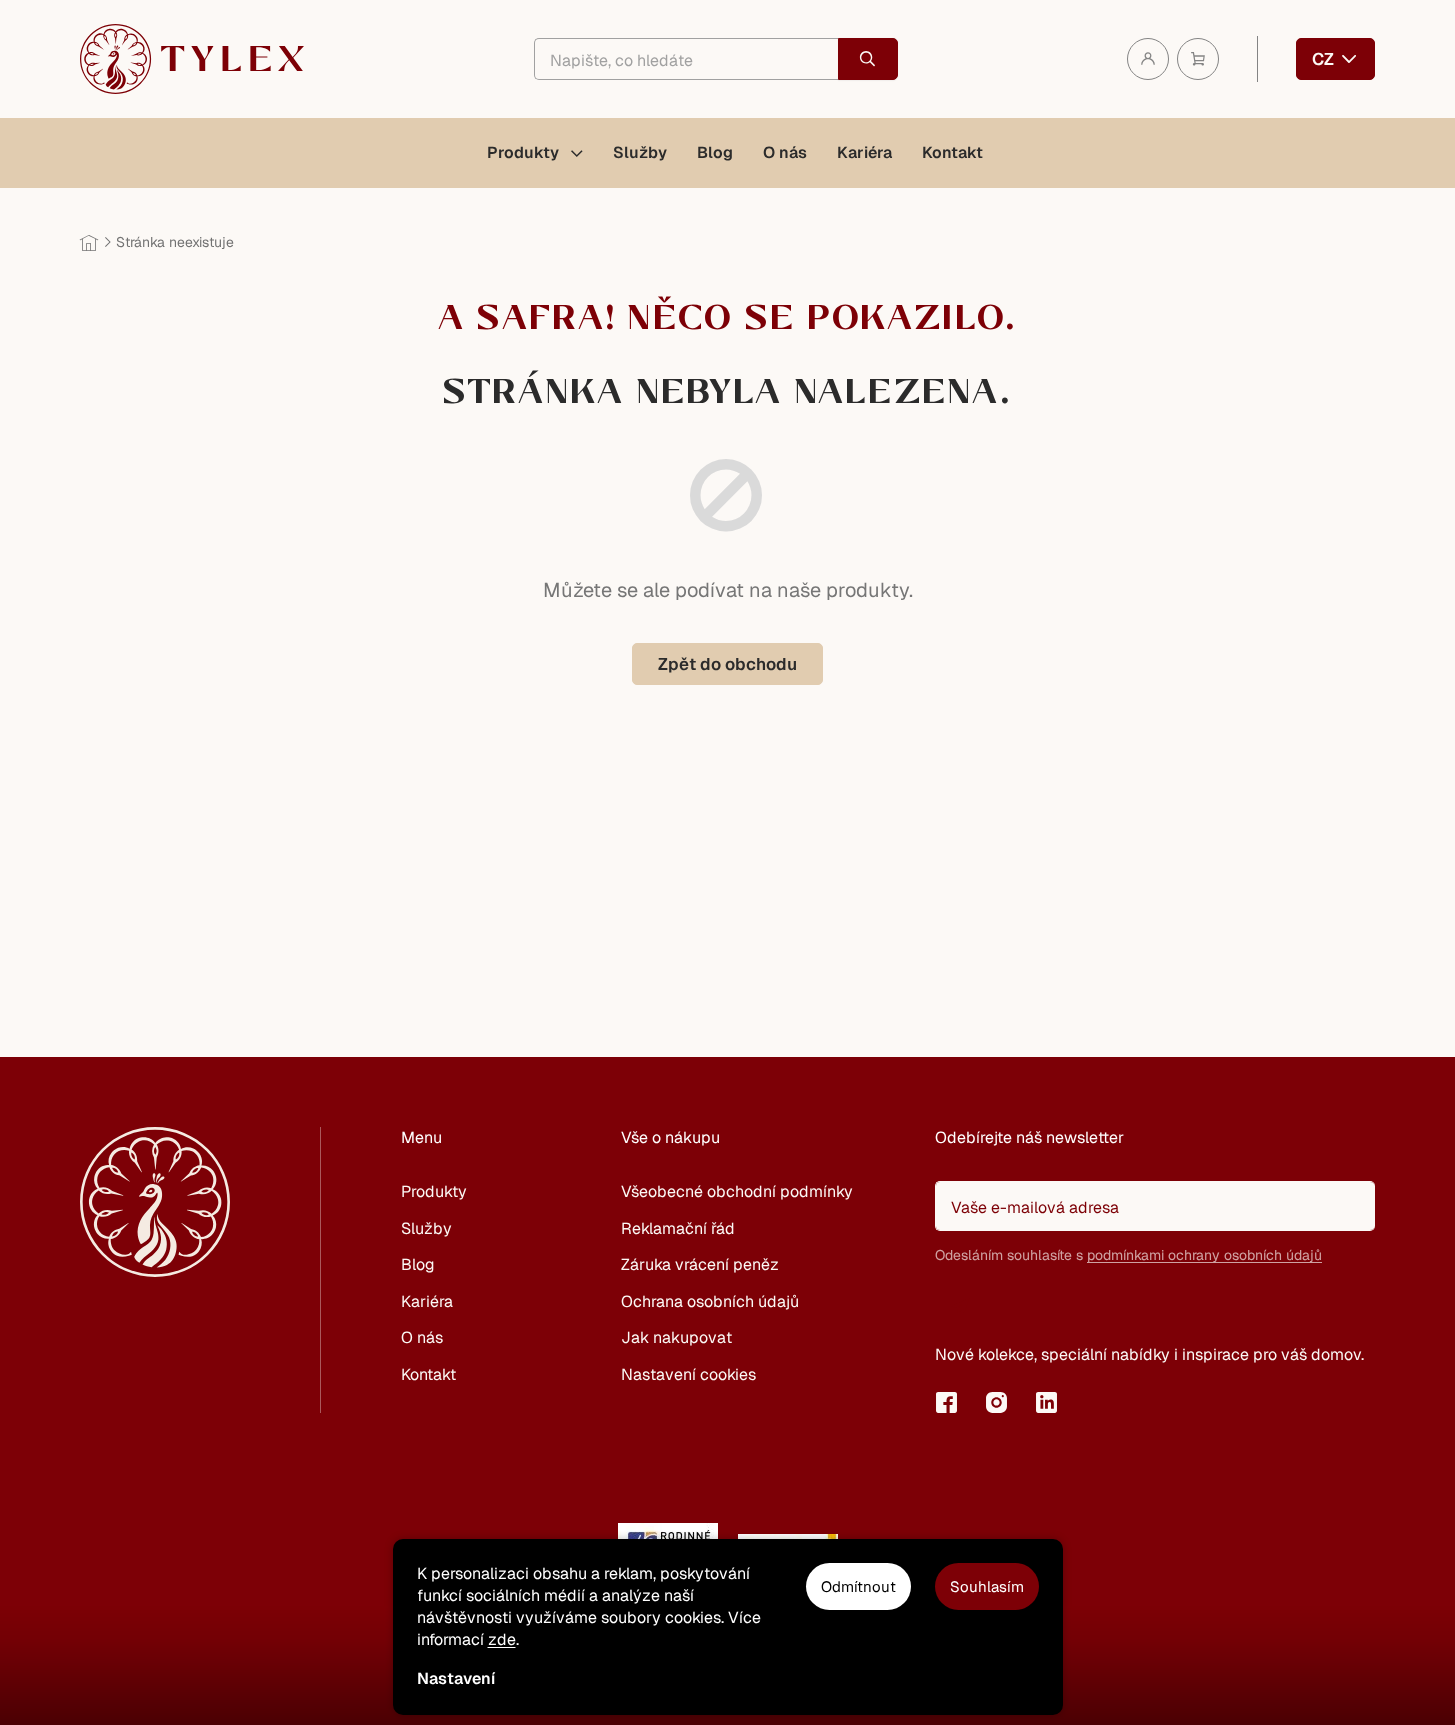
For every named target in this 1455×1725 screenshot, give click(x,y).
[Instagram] (996, 1402)
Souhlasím (987, 1586)
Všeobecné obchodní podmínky (737, 1191)
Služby (426, 1228)
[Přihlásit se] (960, 1306)
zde (502, 1639)
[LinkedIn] (1046, 1402)
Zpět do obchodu (727, 664)
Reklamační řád (678, 1228)
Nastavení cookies (688, 1374)
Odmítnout (858, 1586)
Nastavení (456, 1678)
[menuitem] (535, 153)
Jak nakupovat (676, 1337)
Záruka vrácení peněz (700, 1264)
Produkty (434, 1191)
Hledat (868, 59)
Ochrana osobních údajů (710, 1301)
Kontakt (428, 1374)
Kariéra (427, 1301)
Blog (418, 1264)
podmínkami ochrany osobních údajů (1204, 1255)
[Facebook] (946, 1402)
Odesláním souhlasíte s (1128, 1255)
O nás (422, 1337)
